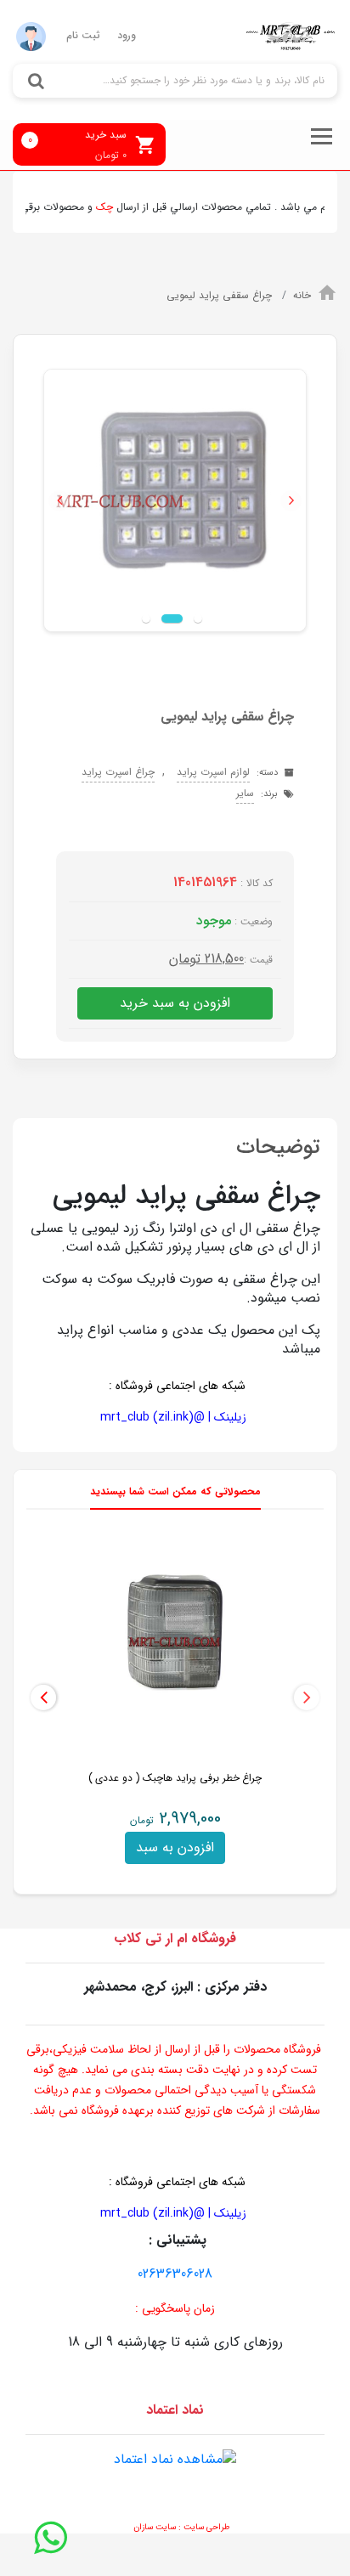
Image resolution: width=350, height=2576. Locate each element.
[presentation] (307, 1698)
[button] (59, 501)
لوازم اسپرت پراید (213, 772)
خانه (302, 295)
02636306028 (175, 2274)
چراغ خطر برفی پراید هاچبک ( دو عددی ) (175, 1778)
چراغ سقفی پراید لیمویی (221, 295)
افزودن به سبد (175, 1847)
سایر (245, 793)
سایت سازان (155, 2527)
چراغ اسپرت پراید (118, 772)
